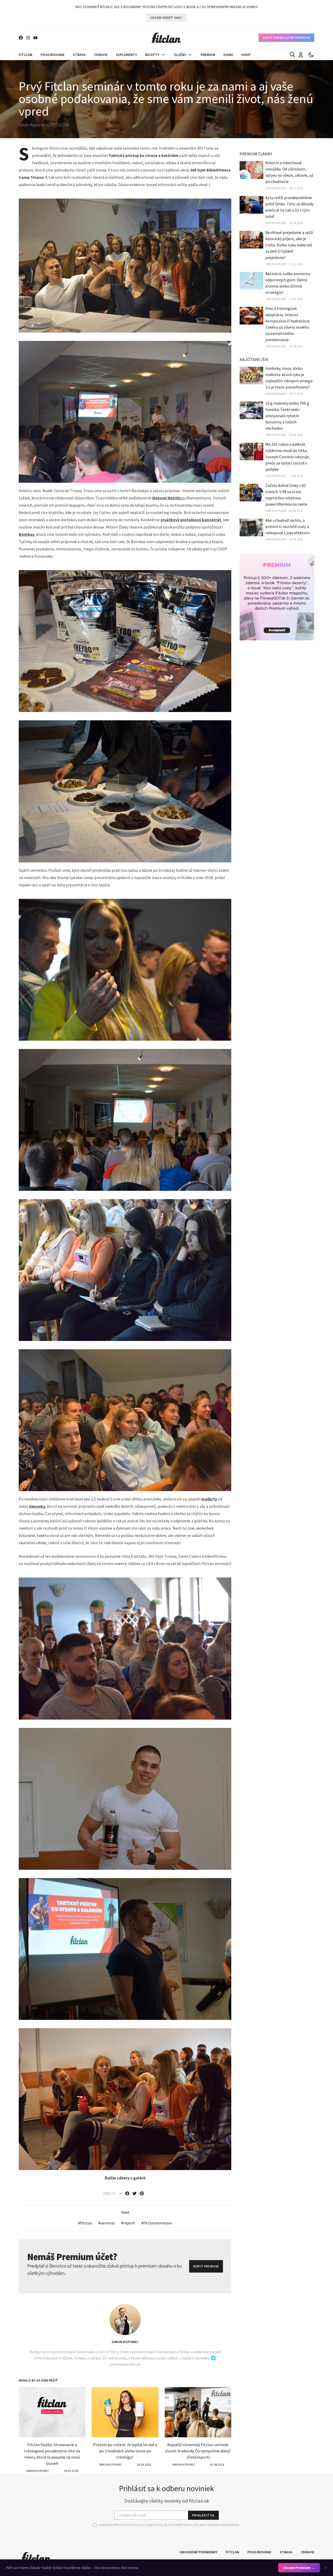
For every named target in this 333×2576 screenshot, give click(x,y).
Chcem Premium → (299, 2568)
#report (128, 2223)
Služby (180, 55)
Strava (79, 55)
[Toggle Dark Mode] (311, 55)
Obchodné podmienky (198, 2552)
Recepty (152, 55)
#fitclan (85, 2223)
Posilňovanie (53, 55)
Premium (208, 55)
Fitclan (25, 55)
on (168, 498)
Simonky (37, 1506)
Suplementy (126, 55)
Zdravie (101, 55)
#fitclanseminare (157, 2223)
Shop (246, 55)
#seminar (107, 2223)
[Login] (301, 55)
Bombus (27, 534)
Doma (228, 55)
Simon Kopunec (125, 2342)
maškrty (209, 1499)
